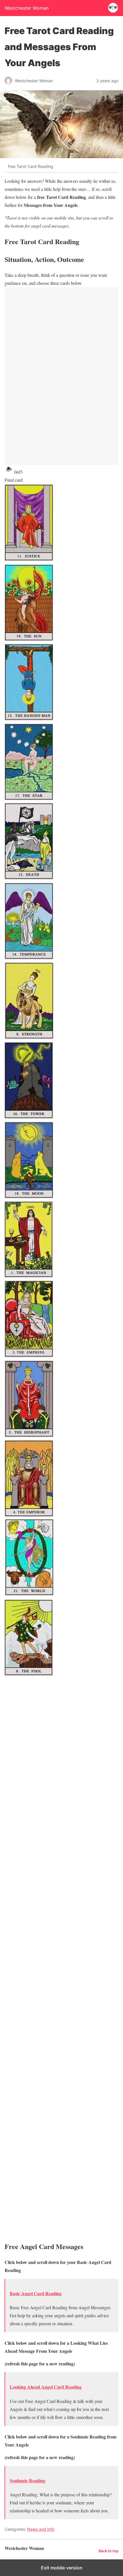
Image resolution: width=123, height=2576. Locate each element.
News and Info (41, 2529)
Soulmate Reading (27, 2480)
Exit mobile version (62, 2568)
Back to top (109, 2551)
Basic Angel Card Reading (36, 2293)
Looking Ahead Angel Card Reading (46, 2387)
